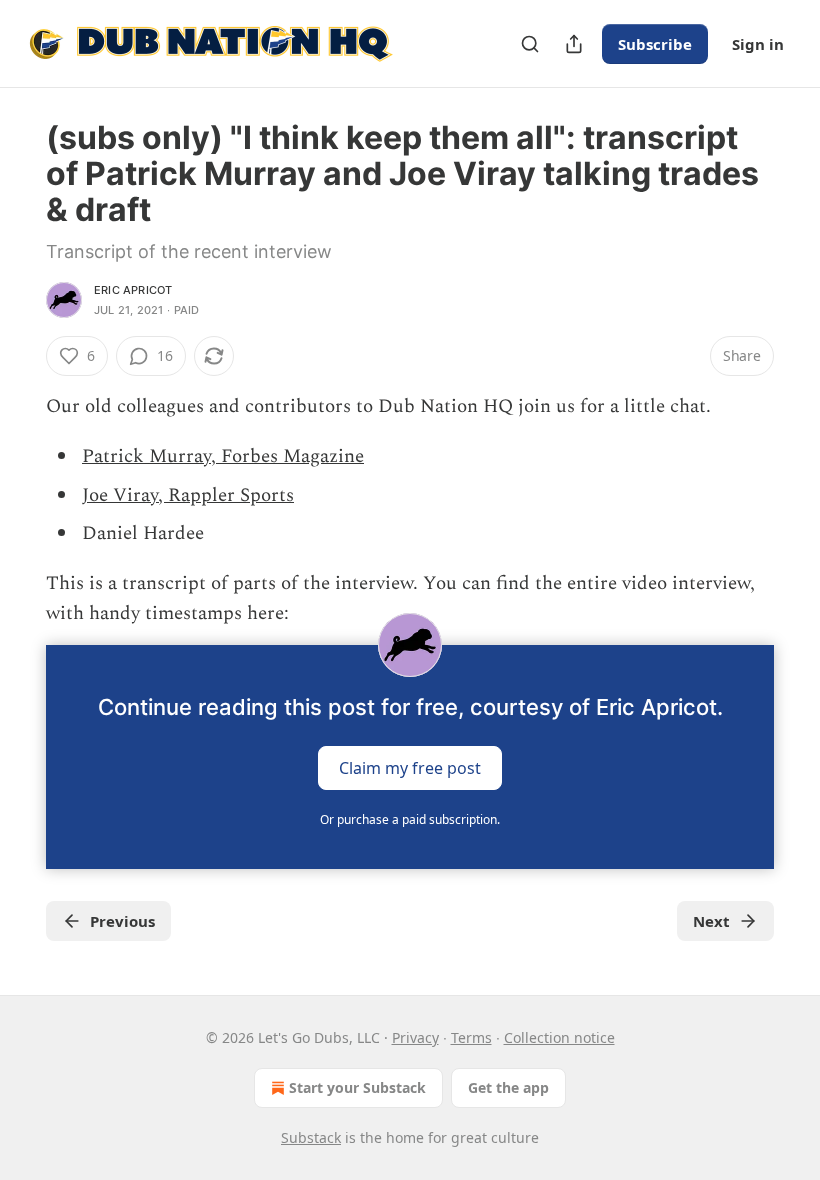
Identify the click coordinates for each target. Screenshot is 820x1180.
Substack (311, 1137)
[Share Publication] (574, 44)
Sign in (758, 44)
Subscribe (655, 44)
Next (711, 921)
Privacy (415, 1037)
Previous (122, 921)
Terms (471, 1037)
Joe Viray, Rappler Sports (188, 495)
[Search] (530, 44)
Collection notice (559, 1037)
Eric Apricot (133, 290)
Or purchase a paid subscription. (410, 819)
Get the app (508, 1087)
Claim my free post (410, 768)
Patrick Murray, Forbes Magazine (223, 456)
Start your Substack (357, 1087)
